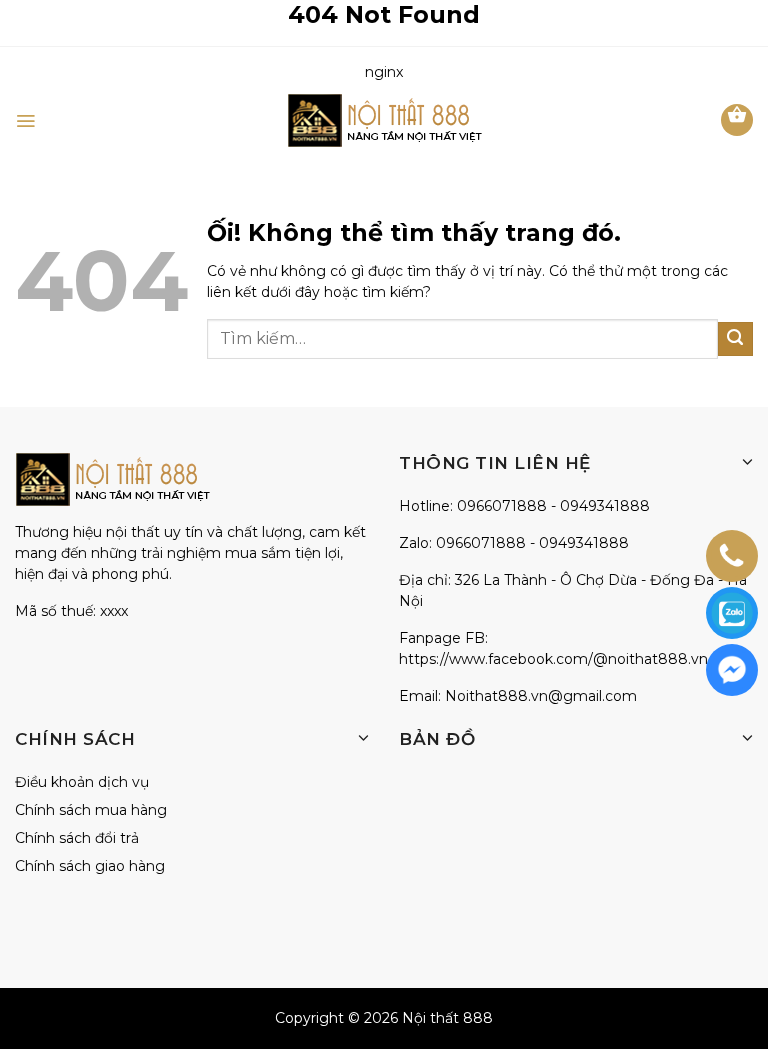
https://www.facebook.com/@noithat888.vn (553, 659)
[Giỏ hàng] (737, 120)
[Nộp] (735, 339)
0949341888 (605, 506)
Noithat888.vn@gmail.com (541, 696)
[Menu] (25, 121)
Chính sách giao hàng (90, 866)
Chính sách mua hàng (91, 810)
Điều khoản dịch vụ (82, 782)
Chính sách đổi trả (77, 838)
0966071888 (502, 506)
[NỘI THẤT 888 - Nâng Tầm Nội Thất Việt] (384, 120)
